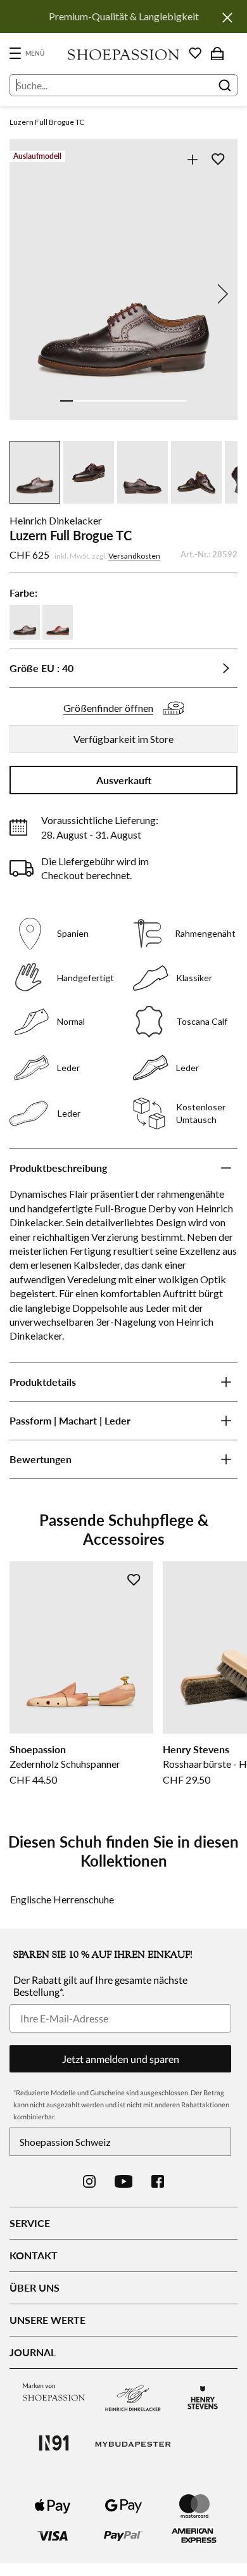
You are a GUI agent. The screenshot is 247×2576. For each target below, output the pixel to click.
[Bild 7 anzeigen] (142, 401)
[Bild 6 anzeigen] (130, 401)
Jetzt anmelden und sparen (121, 2059)
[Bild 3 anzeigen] (92, 401)
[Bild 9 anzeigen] (168, 401)
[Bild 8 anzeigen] (155, 401)
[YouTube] (124, 2181)
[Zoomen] (192, 159)
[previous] (27, 294)
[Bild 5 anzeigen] (117, 401)
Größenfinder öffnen (108, 708)
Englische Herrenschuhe (62, 1899)
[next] (220, 294)
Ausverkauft (124, 780)
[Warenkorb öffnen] (217, 53)
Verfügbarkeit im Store (123, 739)
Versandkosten (134, 556)
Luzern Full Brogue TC (47, 122)
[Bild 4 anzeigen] (104, 401)
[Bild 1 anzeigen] (66, 401)
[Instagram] (89, 2181)
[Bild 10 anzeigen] (180, 401)
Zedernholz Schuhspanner (65, 1764)
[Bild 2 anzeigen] (79, 401)
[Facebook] (158, 2181)
